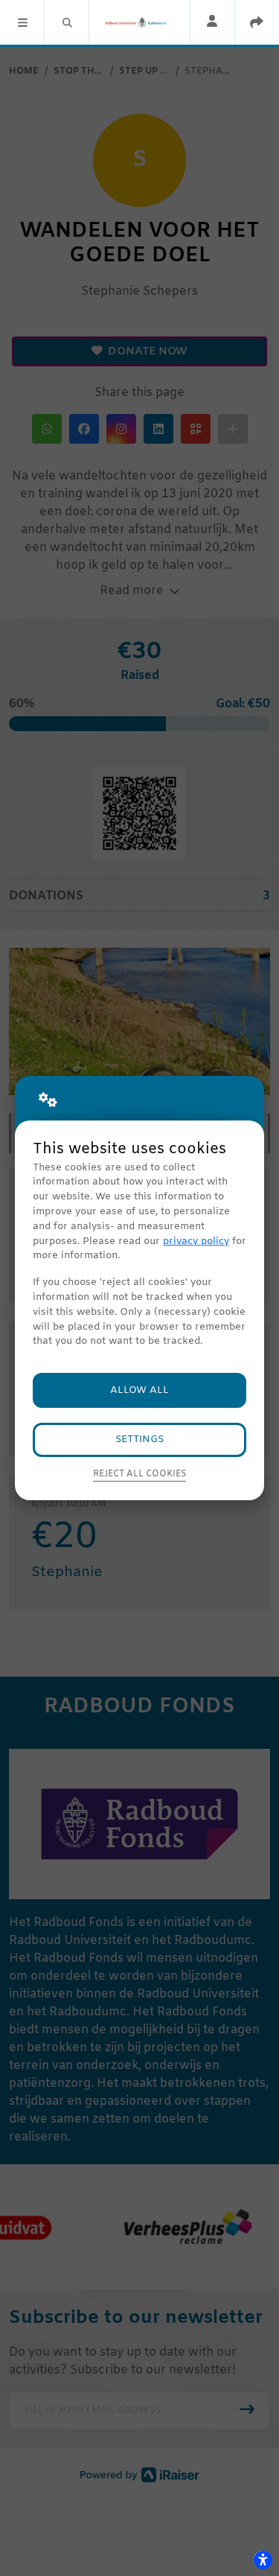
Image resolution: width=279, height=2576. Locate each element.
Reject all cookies (139, 1474)
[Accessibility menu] (263, 2560)
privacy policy (196, 1241)
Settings (139, 1440)
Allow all (139, 1390)
